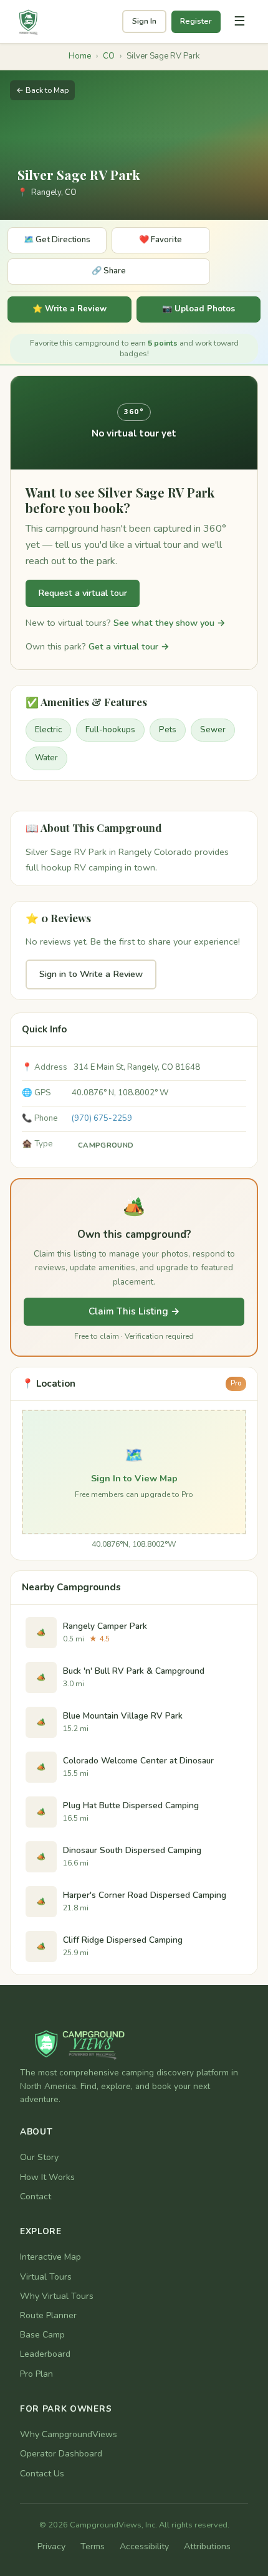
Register (196, 21)
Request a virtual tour (83, 593)
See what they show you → (170, 623)
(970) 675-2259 (102, 1118)
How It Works (47, 2177)
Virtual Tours (46, 2277)
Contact (36, 2196)
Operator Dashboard (61, 2454)
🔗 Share (109, 271)
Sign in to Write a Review (91, 974)
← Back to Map (42, 90)
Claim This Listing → (134, 1311)
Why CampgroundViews (69, 2434)
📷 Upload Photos (199, 309)
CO (109, 56)
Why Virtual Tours (57, 2296)
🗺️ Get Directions (57, 240)
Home (80, 56)
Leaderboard (45, 2354)
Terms (93, 2546)
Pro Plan (36, 2374)
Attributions (207, 2546)
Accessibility (144, 2546)
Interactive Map (50, 2257)
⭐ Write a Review (69, 309)
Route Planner (48, 2315)
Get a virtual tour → (129, 646)
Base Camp (42, 2335)
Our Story (39, 2157)
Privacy (51, 2546)
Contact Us (42, 2474)
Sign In (144, 21)
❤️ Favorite (160, 240)
